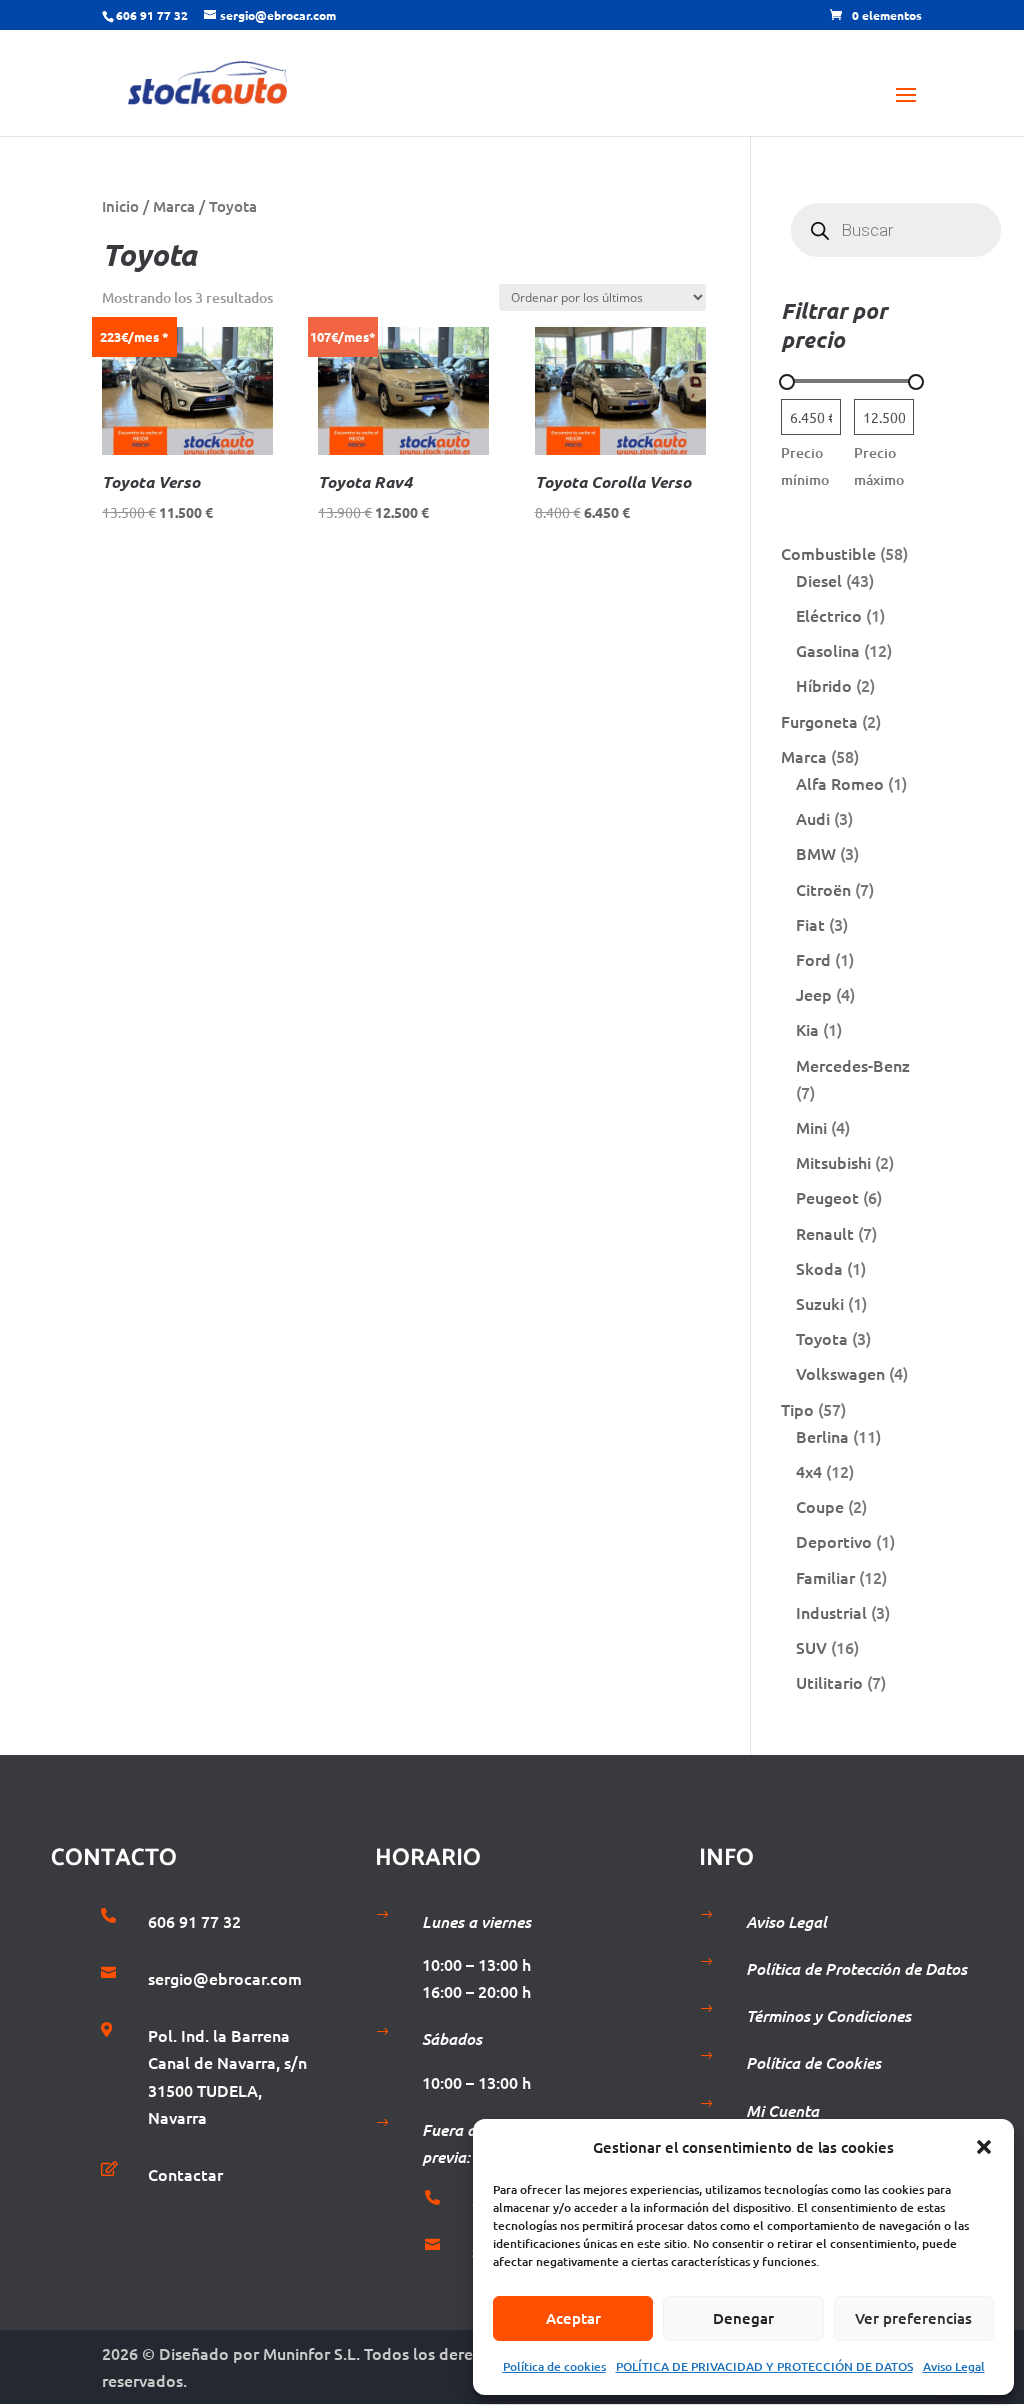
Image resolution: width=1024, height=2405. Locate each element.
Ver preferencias (913, 2318)
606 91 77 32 (152, 15)
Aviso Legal (954, 2366)
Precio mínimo (805, 466)
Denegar (743, 2318)
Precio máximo (879, 466)
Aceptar (573, 2318)
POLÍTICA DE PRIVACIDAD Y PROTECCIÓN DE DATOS (764, 2366)
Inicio (120, 206)
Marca (174, 206)
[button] (984, 2147)
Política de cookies (554, 2366)
